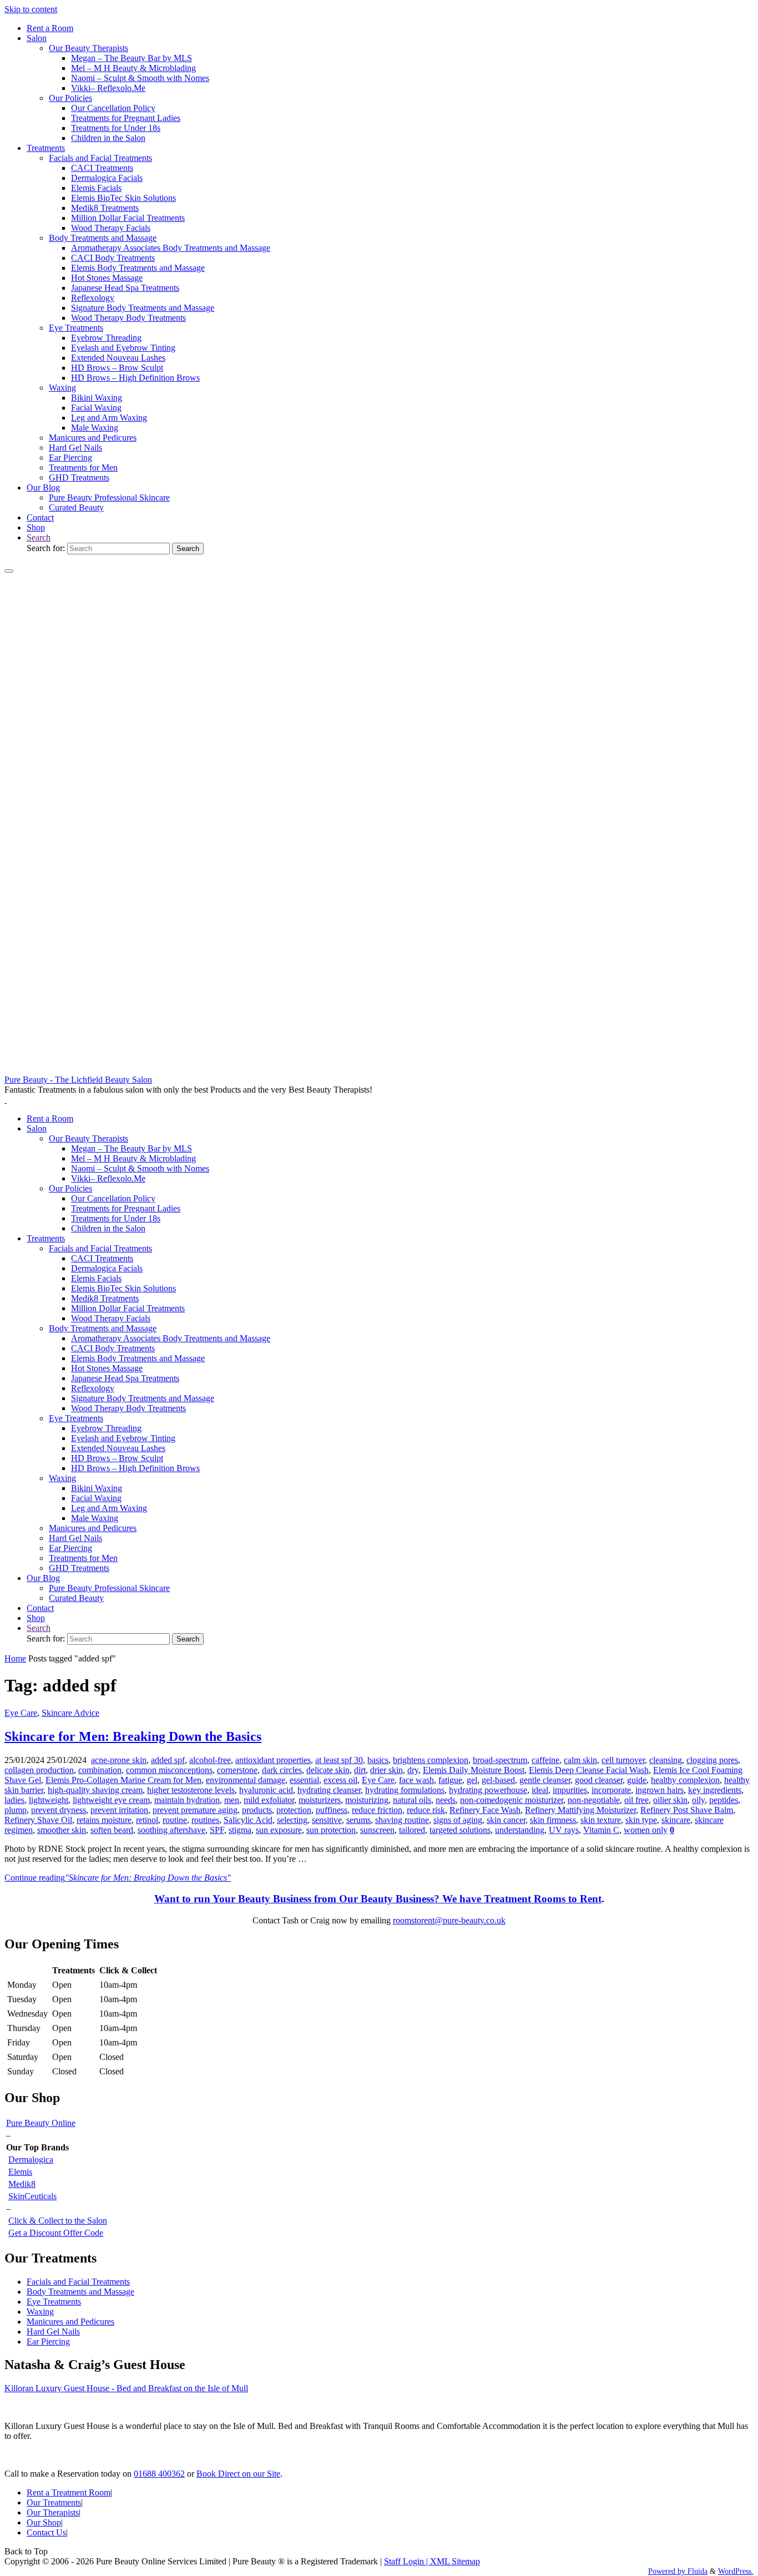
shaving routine (402, 1820)
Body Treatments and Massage (80, 2292)
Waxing (40, 2312)
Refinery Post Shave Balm (687, 1810)
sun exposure (279, 1830)
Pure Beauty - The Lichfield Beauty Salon (78, 1080)
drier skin (386, 1770)
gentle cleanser (545, 1780)
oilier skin (670, 1800)
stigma (240, 1830)
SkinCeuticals (32, 2196)
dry (413, 1770)
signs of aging (458, 1820)
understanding (520, 1830)
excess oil (340, 1780)
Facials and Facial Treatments (78, 2282)
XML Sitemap (455, 2561)
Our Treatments (54, 2502)
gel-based (498, 1780)
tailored (412, 1830)
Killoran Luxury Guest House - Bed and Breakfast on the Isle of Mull (126, 2388)
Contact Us (46, 2532)
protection (294, 1810)
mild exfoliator (269, 1800)
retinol (147, 1820)
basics (378, 1760)
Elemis (20, 2172)
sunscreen (377, 1830)
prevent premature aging (195, 1810)
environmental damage (246, 1780)
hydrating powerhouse (488, 1790)
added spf (168, 1760)
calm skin (580, 1760)
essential (304, 1780)
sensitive (327, 1820)
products (257, 1810)
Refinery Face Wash (485, 1810)
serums (358, 1820)
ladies (14, 1800)
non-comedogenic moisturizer (512, 1800)
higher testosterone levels (191, 1790)
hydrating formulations (405, 1790)
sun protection (331, 1830)
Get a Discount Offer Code (56, 2233)
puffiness (332, 1810)
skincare (676, 1820)
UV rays (564, 1830)
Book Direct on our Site (238, 2474)
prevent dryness (59, 1810)
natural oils (412, 1800)
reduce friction (377, 1810)
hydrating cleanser (329, 1790)
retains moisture (104, 1820)
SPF (217, 1830)
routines (205, 1820)
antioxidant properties (273, 1760)
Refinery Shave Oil (38, 1820)
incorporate (611, 1790)
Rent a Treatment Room (69, 2492)
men (232, 1800)
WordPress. (736, 2571)
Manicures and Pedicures (70, 2322)
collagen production (39, 1770)
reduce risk (426, 1810)
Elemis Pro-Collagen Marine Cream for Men (123, 1780)
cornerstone (237, 1770)
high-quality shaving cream (95, 1790)
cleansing (666, 1760)
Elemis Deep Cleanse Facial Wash (589, 1770)
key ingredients (715, 1790)
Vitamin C (601, 1830)
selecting (292, 1820)
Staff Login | (407, 2561)
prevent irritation (119, 1810)
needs (446, 1800)
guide (637, 1780)
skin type (641, 1820)
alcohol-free (210, 1760)
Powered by (667, 2571)
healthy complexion (685, 1780)
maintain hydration (187, 1800)
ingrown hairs (660, 1790)
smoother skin (62, 1830)
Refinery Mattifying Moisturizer (580, 1810)
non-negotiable (594, 1800)
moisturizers (320, 1800)
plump (16, 1810)
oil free (636, 1800)
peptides (724, 1800)
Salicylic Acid (248, 1820)
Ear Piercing (48, 2342)
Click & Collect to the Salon (58, 2221)
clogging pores (712, 1760)
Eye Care (21, 1713)
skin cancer (506, 1820)
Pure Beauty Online (41, 2123)
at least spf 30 (339, 1760)
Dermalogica (31, 2160)
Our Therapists (53, 2512)
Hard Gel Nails (53, 2332)
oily (698, 1800)
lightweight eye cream (111, 1800)
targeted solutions (460, 1830)
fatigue (450, 1780)
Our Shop (44, 2522)
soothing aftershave (171, 1830)
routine (175, 1820)
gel (472, 1780)
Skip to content (31, 9)
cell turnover (623, 1760)
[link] (39, 537)
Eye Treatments (54, 2302)
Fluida (696, 2571)
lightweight (49, 1800)
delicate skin (328, 1770)
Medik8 (22, 2184)
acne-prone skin (119, 1760)
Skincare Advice (70, 1713)
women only (646, 1830)
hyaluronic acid (266, 1790)
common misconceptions (169, 1770)
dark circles (282, 1770)
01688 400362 (159, 2474)
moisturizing (367, 1800)
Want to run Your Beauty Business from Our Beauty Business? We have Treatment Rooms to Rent (378, 1899)
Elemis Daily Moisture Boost (474, 1770)
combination (100, 1770)
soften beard (112, 1830)
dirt (360, 1770)
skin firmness (553, 1820)
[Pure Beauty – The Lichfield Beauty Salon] (379, 1070)
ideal (540, 1790)
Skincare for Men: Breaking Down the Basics (133, 1736)
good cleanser (599, 1780)
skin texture (601, 1820)
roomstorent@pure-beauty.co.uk (449, 1920)
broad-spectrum (500, 1760)
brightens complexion (431, 1760)
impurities (570, 1790)
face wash (416, 1780)
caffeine (545, 1760)
